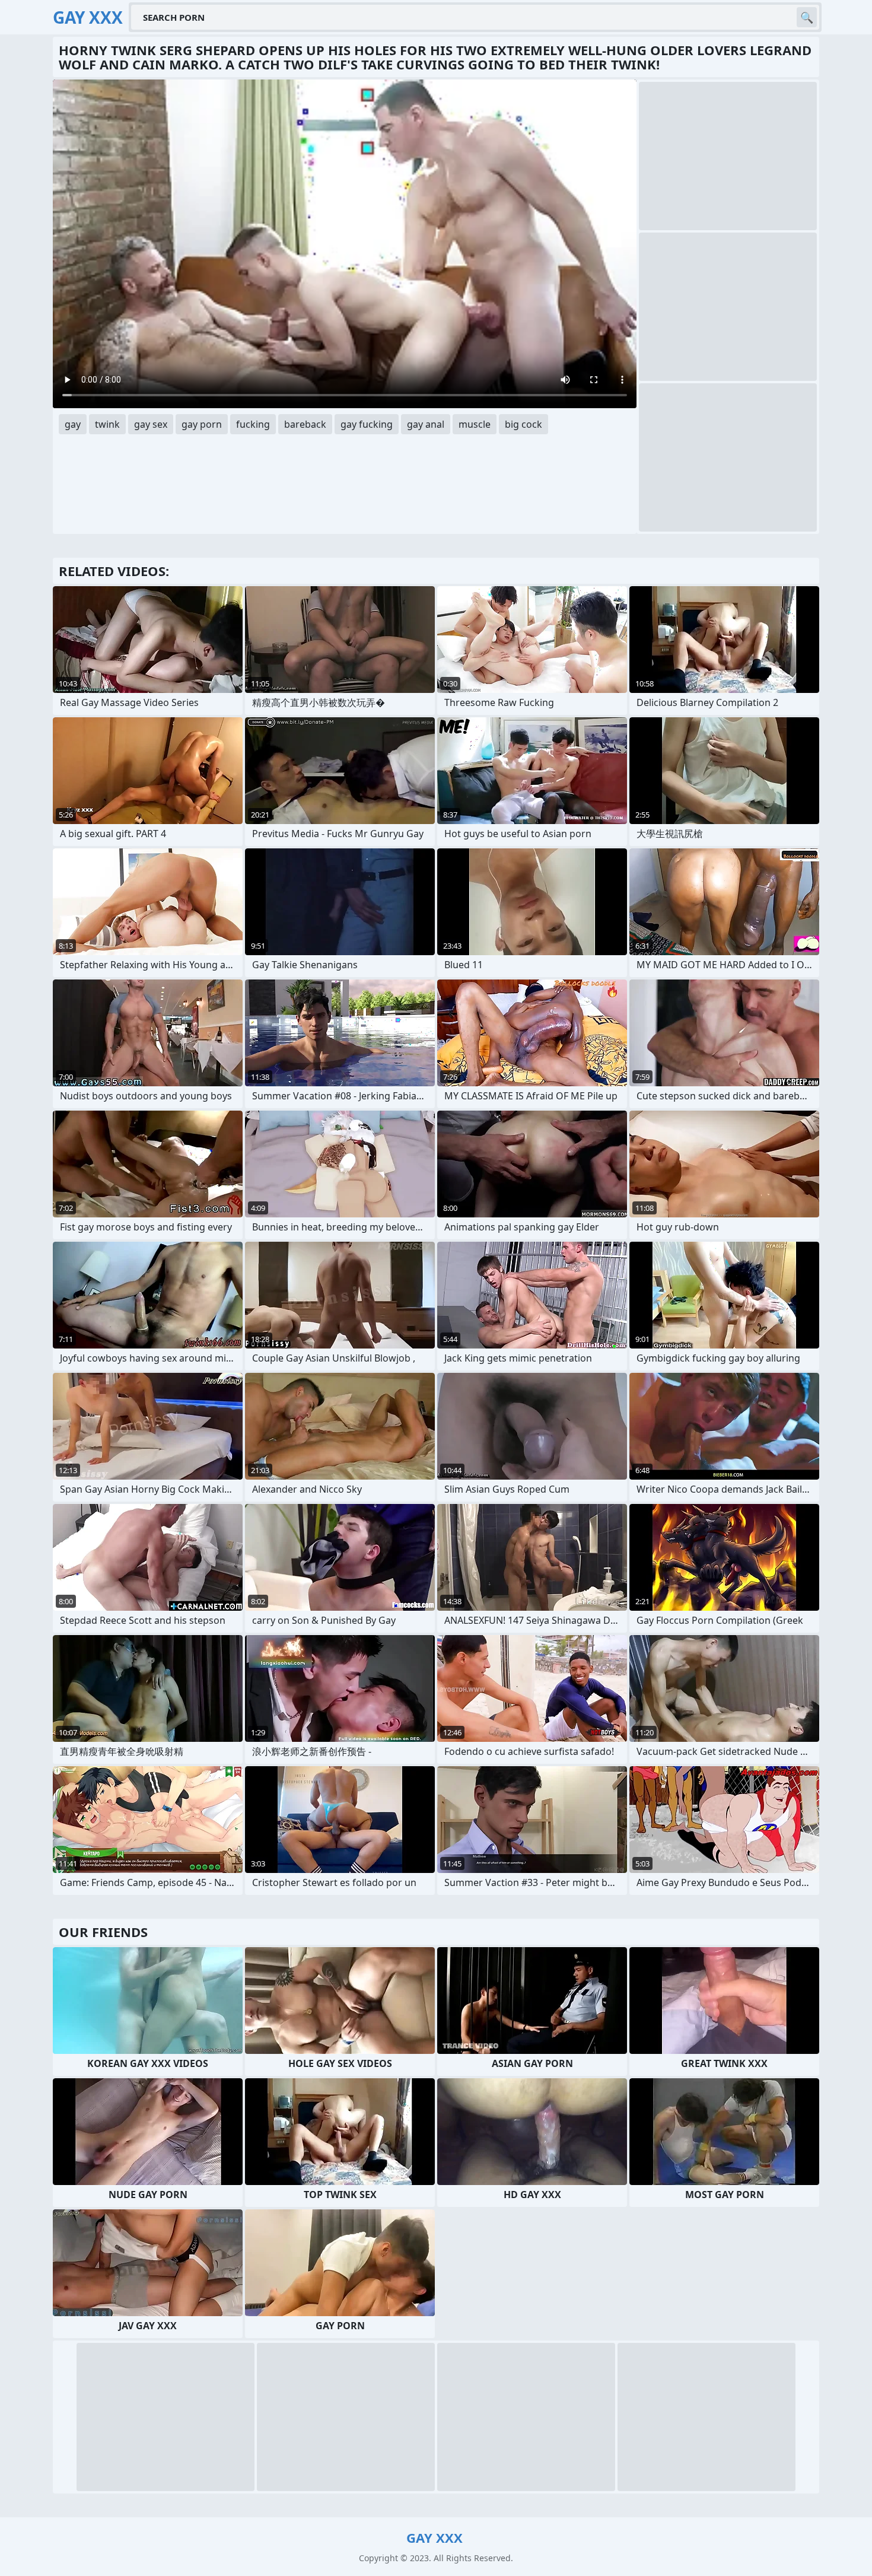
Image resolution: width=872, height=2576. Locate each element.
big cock (523, 424)
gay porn (202, 424)
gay (73, 424)
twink (107, 424)
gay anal (426, 424)
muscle (475, 424)
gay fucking (367, 424)
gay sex (151, 424)
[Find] (807, 17)
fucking (253, 424)
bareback (305, 424)
